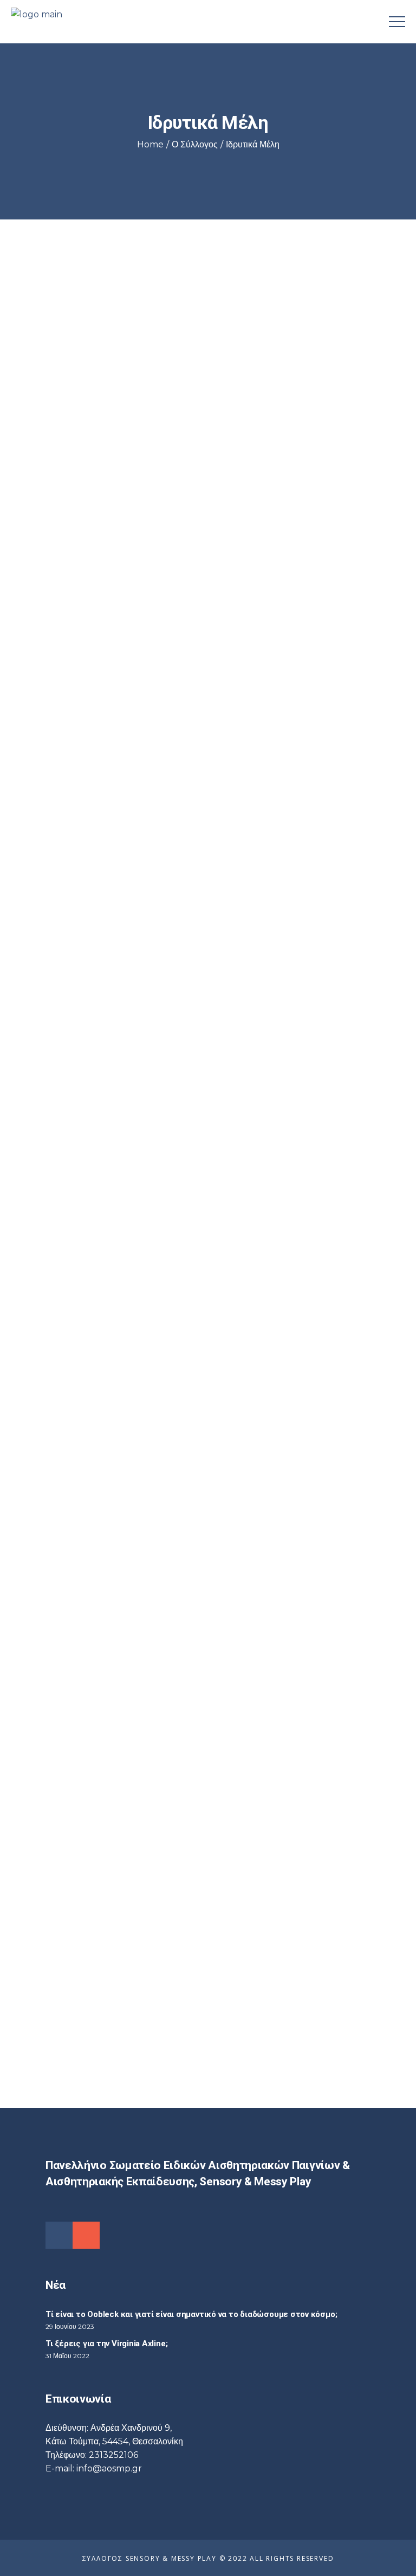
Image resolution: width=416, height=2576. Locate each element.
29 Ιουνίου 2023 (70, 2326)
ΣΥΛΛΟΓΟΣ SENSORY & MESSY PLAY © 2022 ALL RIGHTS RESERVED (208, 2558)
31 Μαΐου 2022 (67, 2356)
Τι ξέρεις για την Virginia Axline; (106, 2344)
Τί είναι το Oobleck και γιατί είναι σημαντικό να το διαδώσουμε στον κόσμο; (191, 2314)
